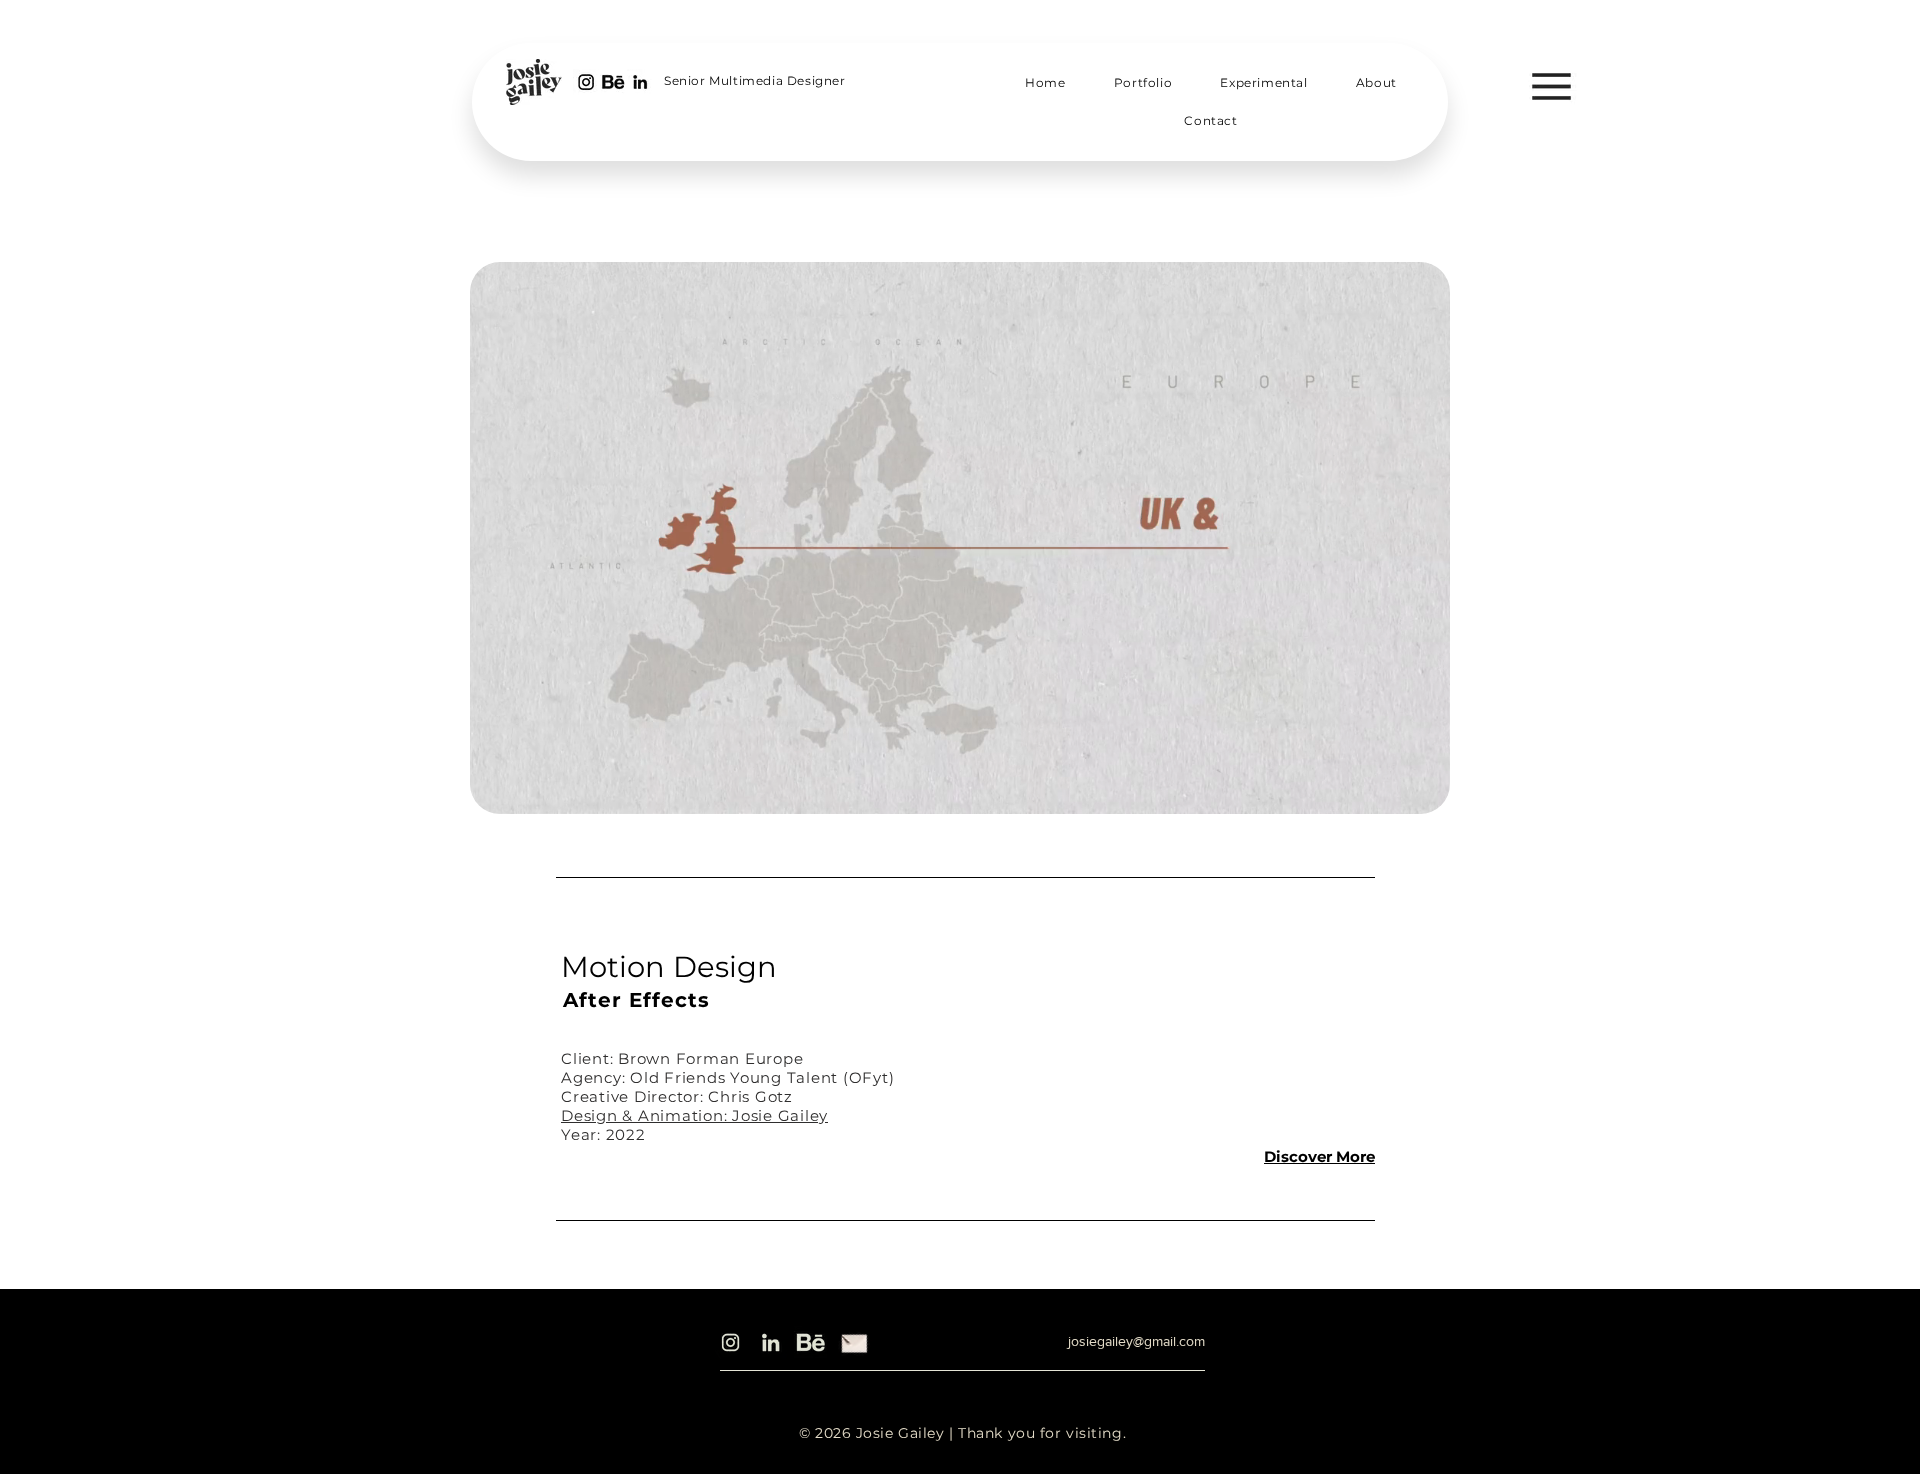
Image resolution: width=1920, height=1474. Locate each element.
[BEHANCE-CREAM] (810, 1342)
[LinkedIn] (770, 1342)
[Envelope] (854, 1341)
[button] (1551, 86)
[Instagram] (730, 1342)
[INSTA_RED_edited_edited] (586, 82)
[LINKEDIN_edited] (640, 82)
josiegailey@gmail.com (1136, 1341)
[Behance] (613, 82)
